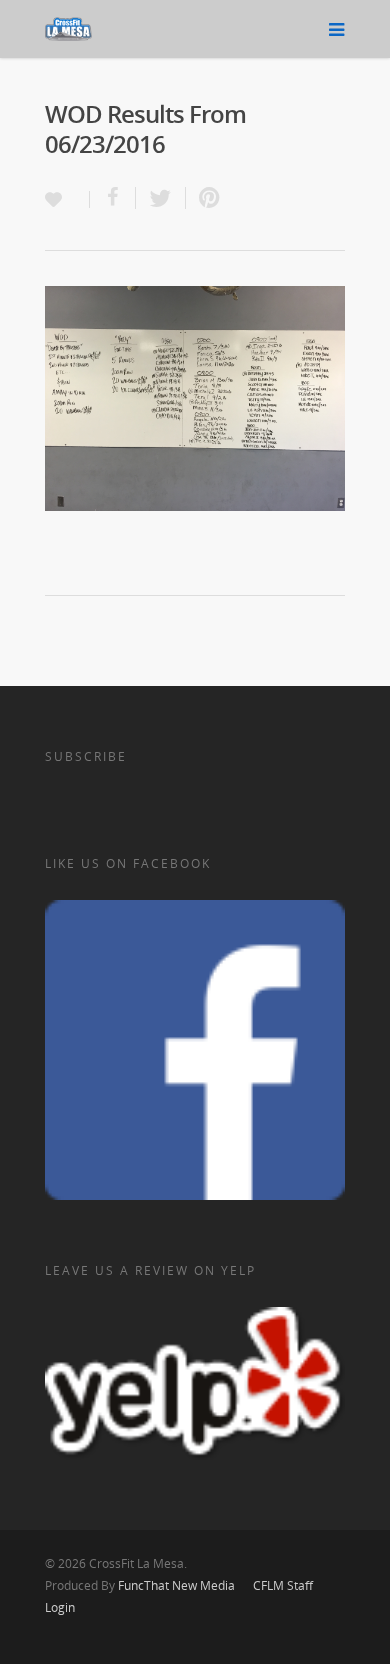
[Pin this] (205, 198)
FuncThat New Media (176, 1585)
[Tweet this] (161, 198)
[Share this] (113, 198)
